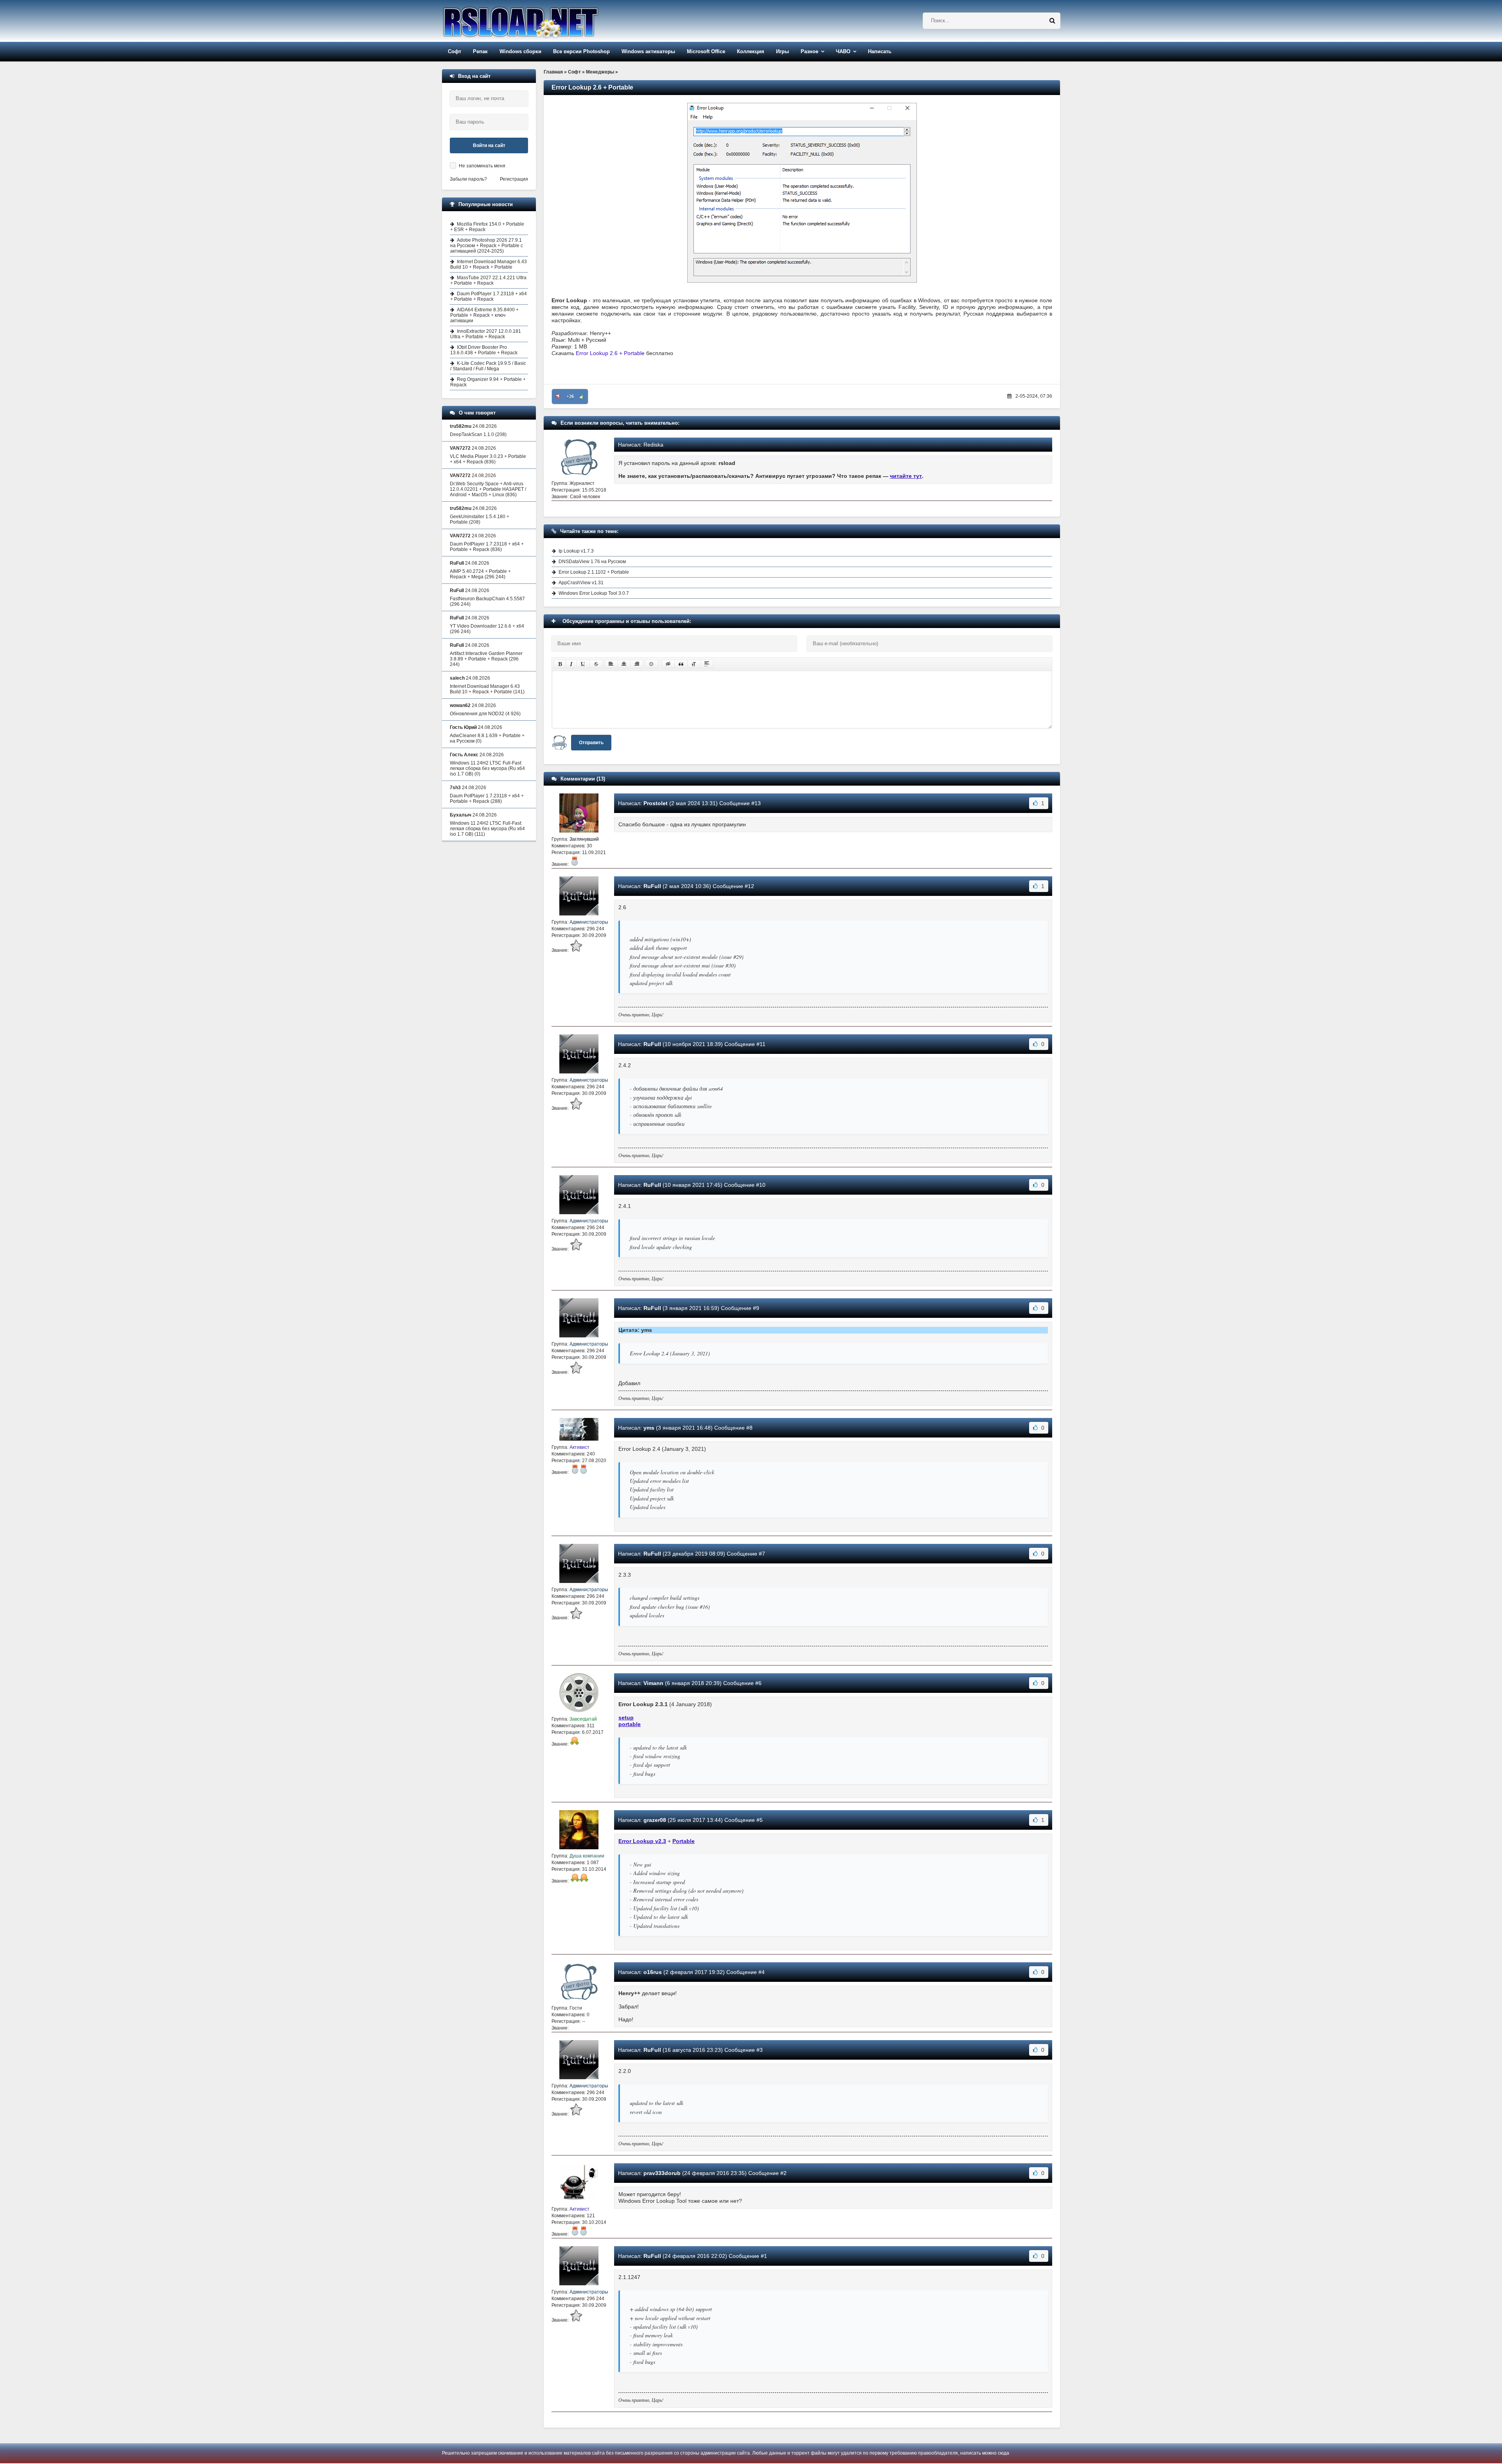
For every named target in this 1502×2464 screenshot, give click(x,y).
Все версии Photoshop (581, 51)
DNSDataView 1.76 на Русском (592, 562)
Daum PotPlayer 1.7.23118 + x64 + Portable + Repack (489, 296)
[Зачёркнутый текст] (596, 664)
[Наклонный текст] (571, 664)
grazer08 (655, 1820)
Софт (455, 51)
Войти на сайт (489, 145)
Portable (684, 1841)
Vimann (653, 1683)
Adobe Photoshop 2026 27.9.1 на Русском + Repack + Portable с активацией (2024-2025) (487, 246)
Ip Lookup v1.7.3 (576, 551)
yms (649, 1428)
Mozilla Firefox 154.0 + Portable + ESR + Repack (487, 227)
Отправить (591, 743)
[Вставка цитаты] (681, 664)
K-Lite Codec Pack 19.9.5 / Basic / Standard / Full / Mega (488, 366)
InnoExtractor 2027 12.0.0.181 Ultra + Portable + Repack (486, 334)
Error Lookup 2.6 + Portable (610, 353)
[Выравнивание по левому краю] (611, 664)
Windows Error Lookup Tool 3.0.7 (594, 593)
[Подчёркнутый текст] (583, 664)
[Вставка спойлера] (707, 664)
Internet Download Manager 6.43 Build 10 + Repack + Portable (489, 264)
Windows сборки (520, 51)
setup (626, 1717)
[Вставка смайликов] (652, 664)
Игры (782, 51)
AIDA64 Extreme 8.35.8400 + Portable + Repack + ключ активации (484, 315)
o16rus (653, 1972)
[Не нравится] (558, 397)
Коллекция (751, 51)
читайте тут (906, 476)
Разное (809, 51)
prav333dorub (662, 2173)
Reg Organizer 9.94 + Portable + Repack (488, 382)
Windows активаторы (648, 51)
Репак (480, 51)
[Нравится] (582, 397)
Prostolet (656, 803)
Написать (880, 51)
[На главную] (541, 21)
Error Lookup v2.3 (642, 1841)
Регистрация (514, 179)
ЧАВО (843, 51)
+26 (570, 397)
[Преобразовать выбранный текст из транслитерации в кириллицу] (694, 664)
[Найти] (1052, 21)
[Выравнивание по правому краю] (637, 664)
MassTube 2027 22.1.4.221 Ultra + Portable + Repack (488, 280)
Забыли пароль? (468, 179)
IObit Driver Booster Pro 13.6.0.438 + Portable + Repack (484, 350)
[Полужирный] (560, 664)
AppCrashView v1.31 (581, 583)
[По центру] (624, 664)
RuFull (652, 886)
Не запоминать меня (482, 166)
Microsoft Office (706, 51)
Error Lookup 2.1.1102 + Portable (594, 572)
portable (630, 1724)
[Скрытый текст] (668, 664)
